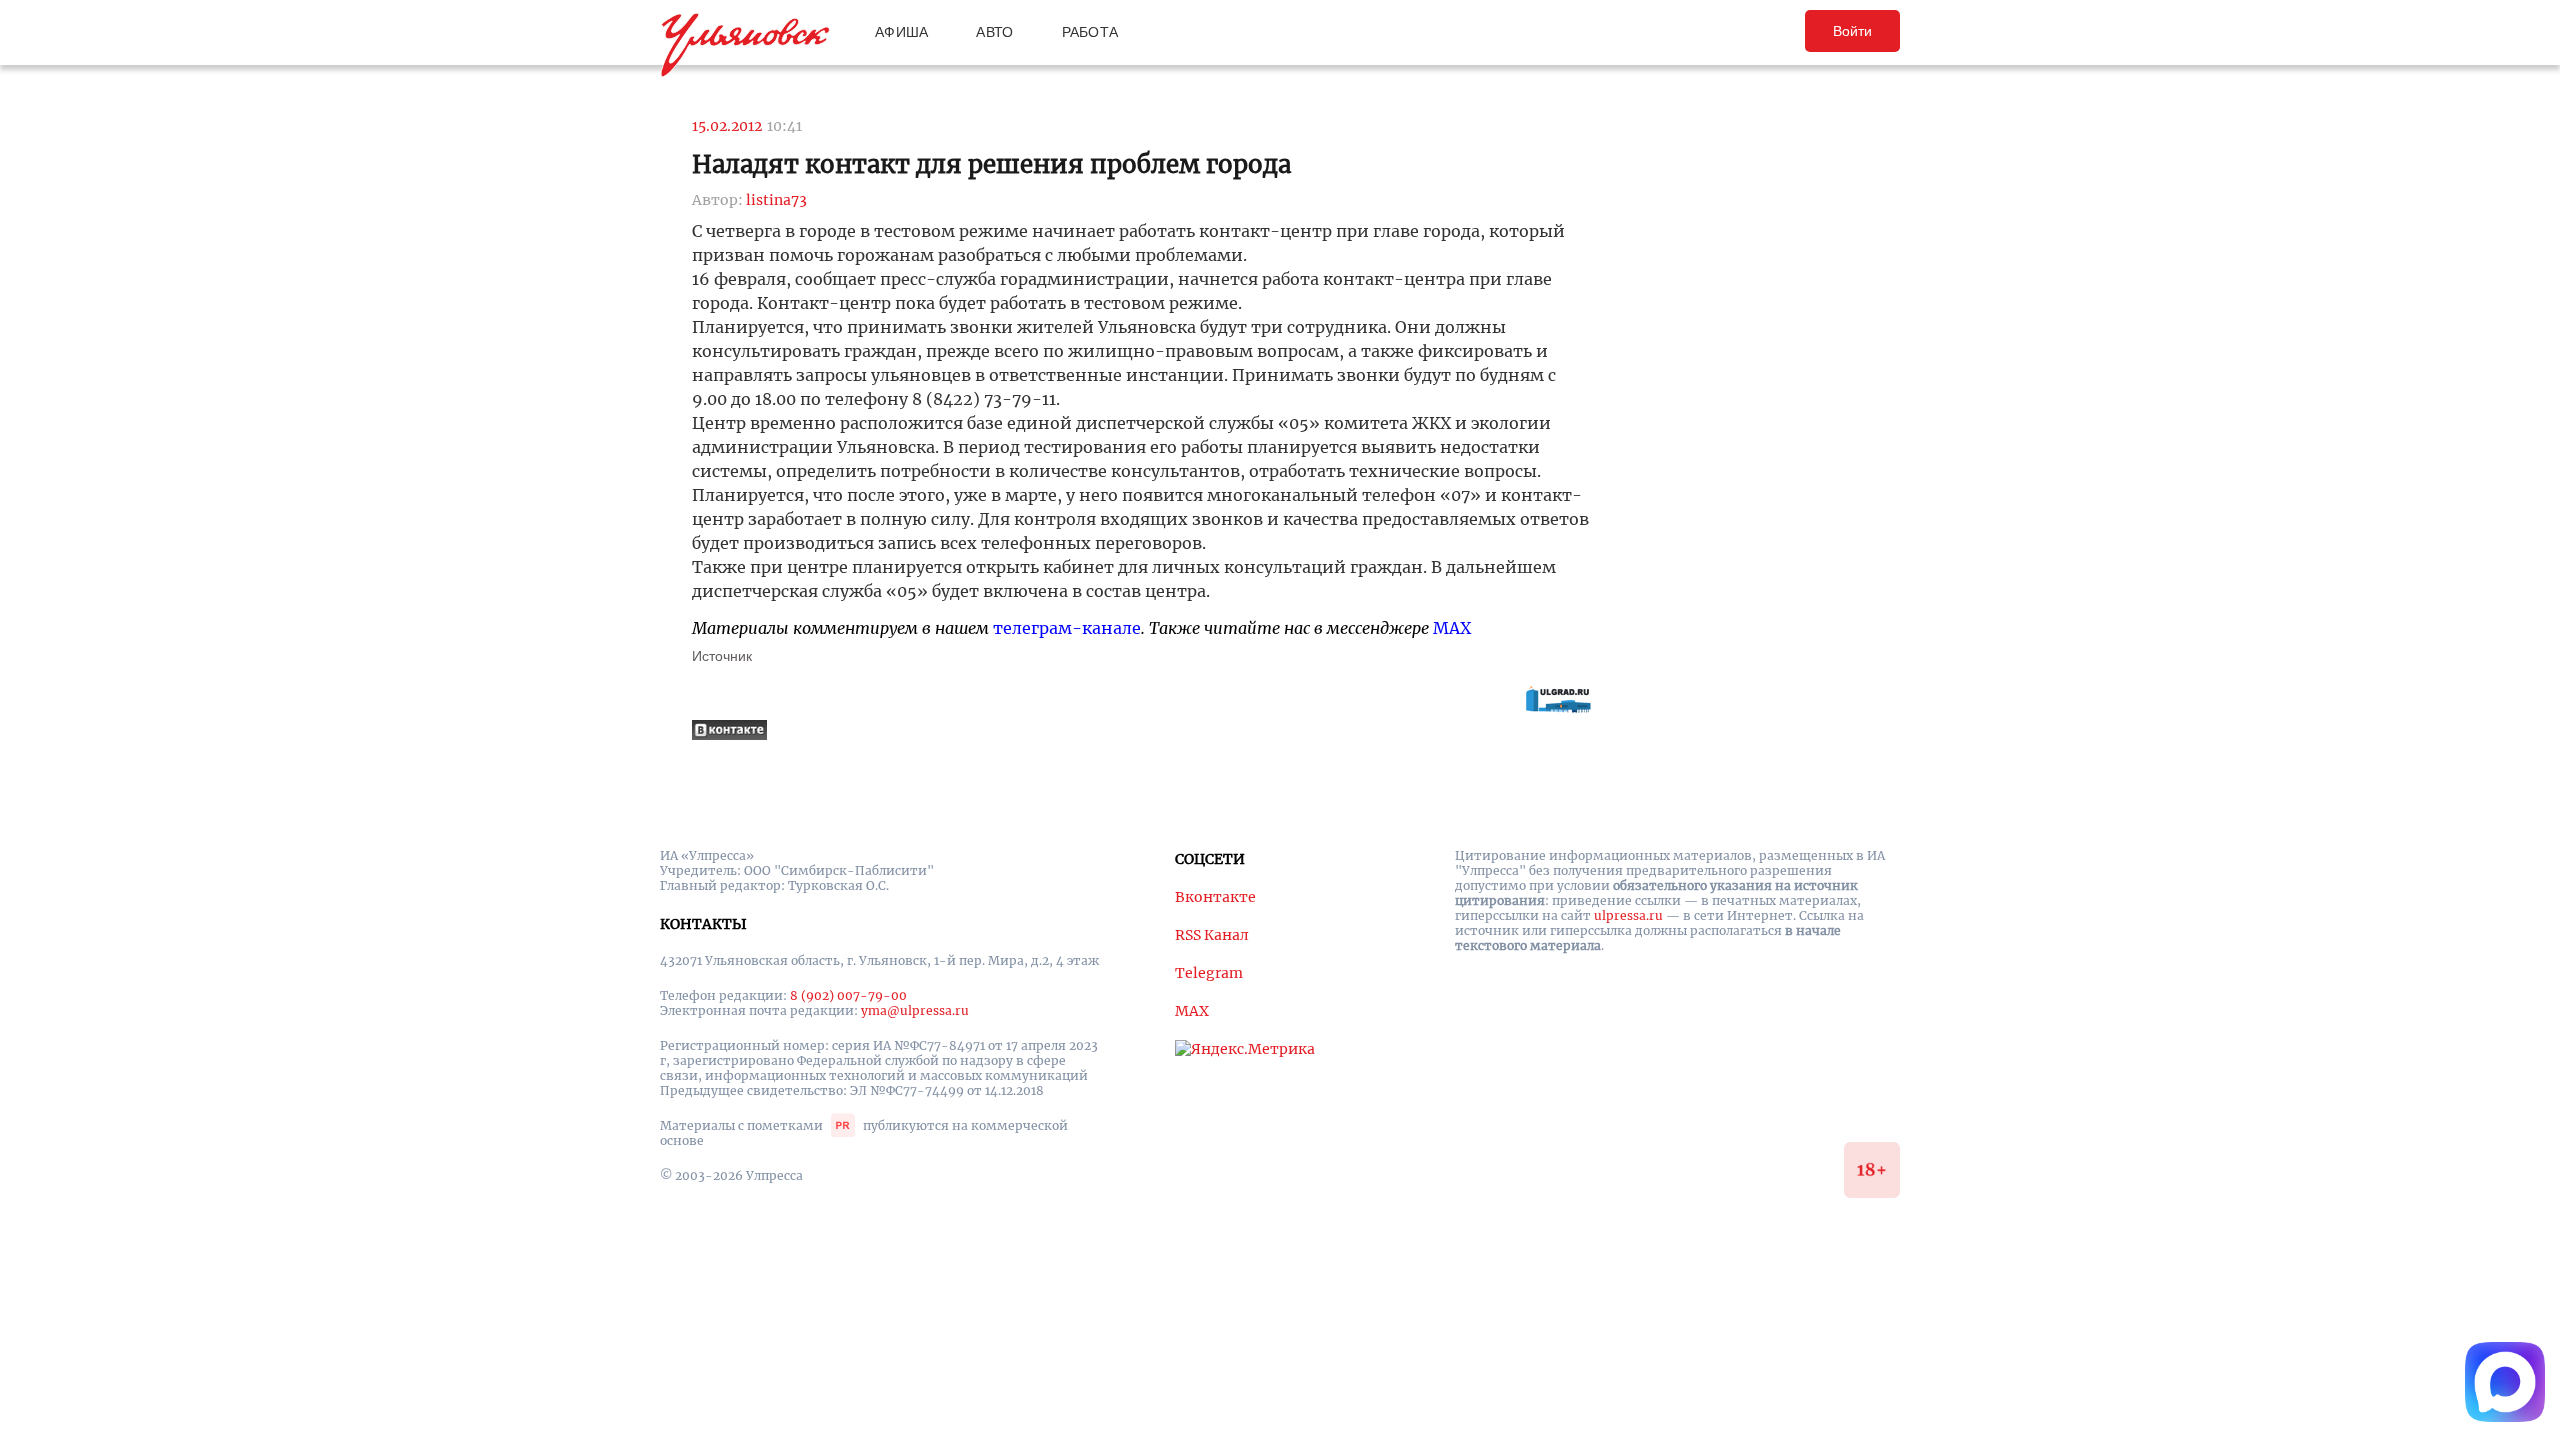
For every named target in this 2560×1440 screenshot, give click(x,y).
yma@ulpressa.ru (915, 1010)
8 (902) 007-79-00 (848, 995)
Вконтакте (1215, 897)
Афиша (901, 32)
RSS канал (1212, 935)
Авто (994, 32)
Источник (722, 656)
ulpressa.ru (1628, 915)
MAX (1452, 628)
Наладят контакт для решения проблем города (991, 164)
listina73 (776, 200)
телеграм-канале (1067, 628)
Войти (1852, 31)
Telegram (1209, 973)
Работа (1090, 32)
